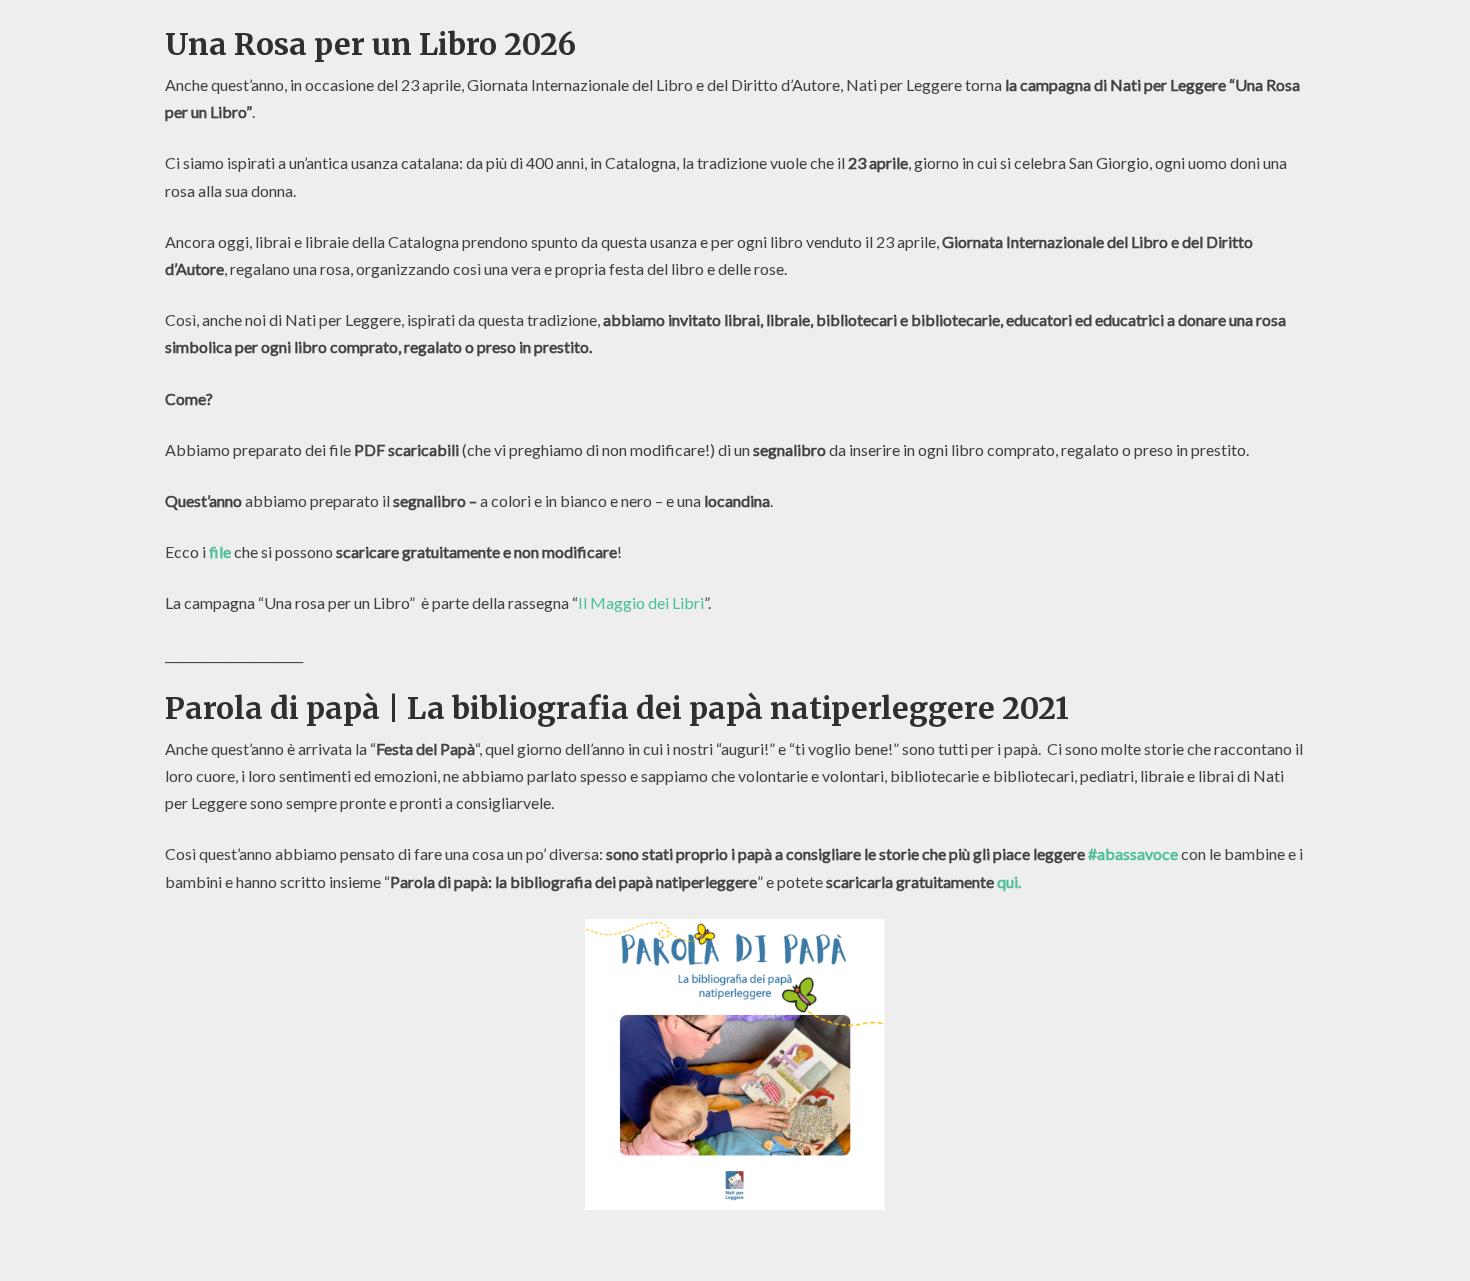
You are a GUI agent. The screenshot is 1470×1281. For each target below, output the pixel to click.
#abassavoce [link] (1133, 853)
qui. (1009, 881)
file (220, 551)
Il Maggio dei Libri (641, 602)
